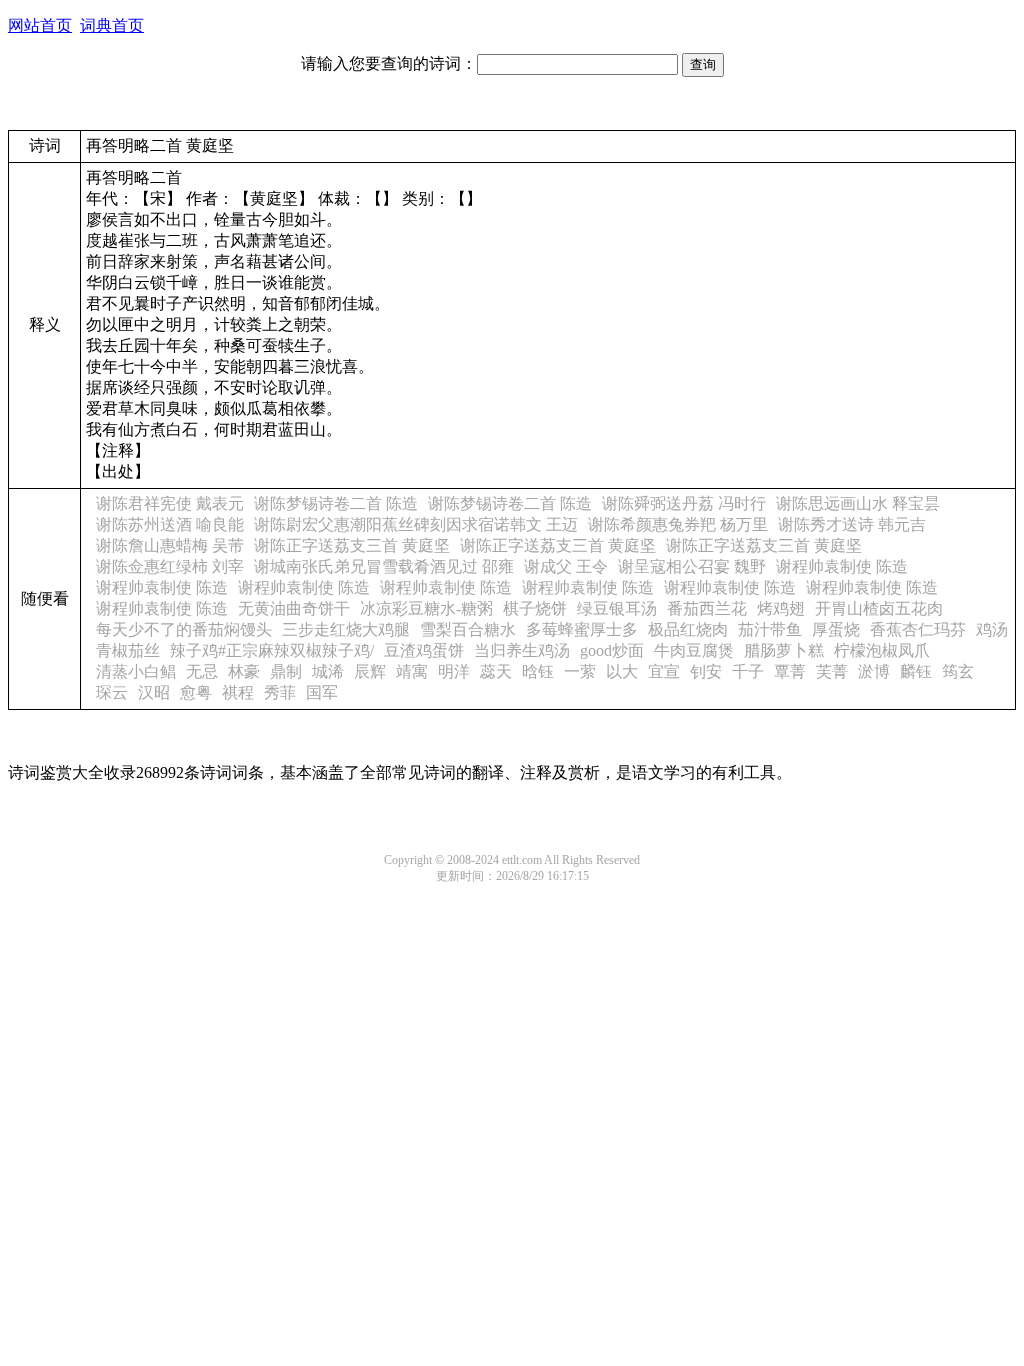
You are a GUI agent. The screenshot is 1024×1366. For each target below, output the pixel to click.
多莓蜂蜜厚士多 (582, 629)
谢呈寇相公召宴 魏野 (692, 566)
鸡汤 (992, 629)
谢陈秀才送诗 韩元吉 (852, 524)
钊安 (706, 671)
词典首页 (112, 25)
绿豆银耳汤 (617, 608)
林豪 (244, 671)
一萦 (580, 671)
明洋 (454, 671)
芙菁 (832, 671)
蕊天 (496, 671)
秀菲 (280, 692)
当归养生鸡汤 (522, 650)
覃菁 (790, 671)
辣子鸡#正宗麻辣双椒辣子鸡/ (272, 650)
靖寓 (412, 671)
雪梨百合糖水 (468, 629)
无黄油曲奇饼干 (294, 608)
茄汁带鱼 (770, 629)
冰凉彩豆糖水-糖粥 (426, 608)
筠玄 (958, 671)
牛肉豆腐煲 (694, 650)
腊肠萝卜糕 (784, 650)
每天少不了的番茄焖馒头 (184, 629)
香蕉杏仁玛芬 (918, 629)
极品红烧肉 (688, 629)
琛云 (112, 692)
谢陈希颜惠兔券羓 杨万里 (678, 524)
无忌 (202, 671)
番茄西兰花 (707, 608)
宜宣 (664, 671)
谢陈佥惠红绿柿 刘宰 (170, 566)
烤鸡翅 (781, 608)
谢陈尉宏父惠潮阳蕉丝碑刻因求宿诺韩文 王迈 (416, 524)
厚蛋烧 (836, 629)
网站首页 (40, 25)
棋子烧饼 (535, 608)
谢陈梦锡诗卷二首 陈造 (336, 503)
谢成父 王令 (566, 566)
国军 (322, 692)
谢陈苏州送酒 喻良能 (170, 524)
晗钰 (538, 671)
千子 (748, 671)
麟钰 (916, 671)
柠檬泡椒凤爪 (882, 650)
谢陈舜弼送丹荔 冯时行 (684, 503)
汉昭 (154, 692)
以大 (622, 671)
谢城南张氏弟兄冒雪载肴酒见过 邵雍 (384, 566)
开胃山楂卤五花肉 (879, 608)
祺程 (238, 692)
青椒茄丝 (128, 650)
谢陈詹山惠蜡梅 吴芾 (170, 545)
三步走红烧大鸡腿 (346, 629)
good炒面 (612, 650)
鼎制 (286, 671)
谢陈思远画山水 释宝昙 (858, 503)
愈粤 (196, 692)
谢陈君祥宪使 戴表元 (170, 503)
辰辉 (370, 671)
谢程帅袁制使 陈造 (842, 566)
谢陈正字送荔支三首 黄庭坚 (352, 545)
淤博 (874, 671)
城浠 (328, 671)
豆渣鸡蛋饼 (424, 650)
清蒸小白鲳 (136, 671)
